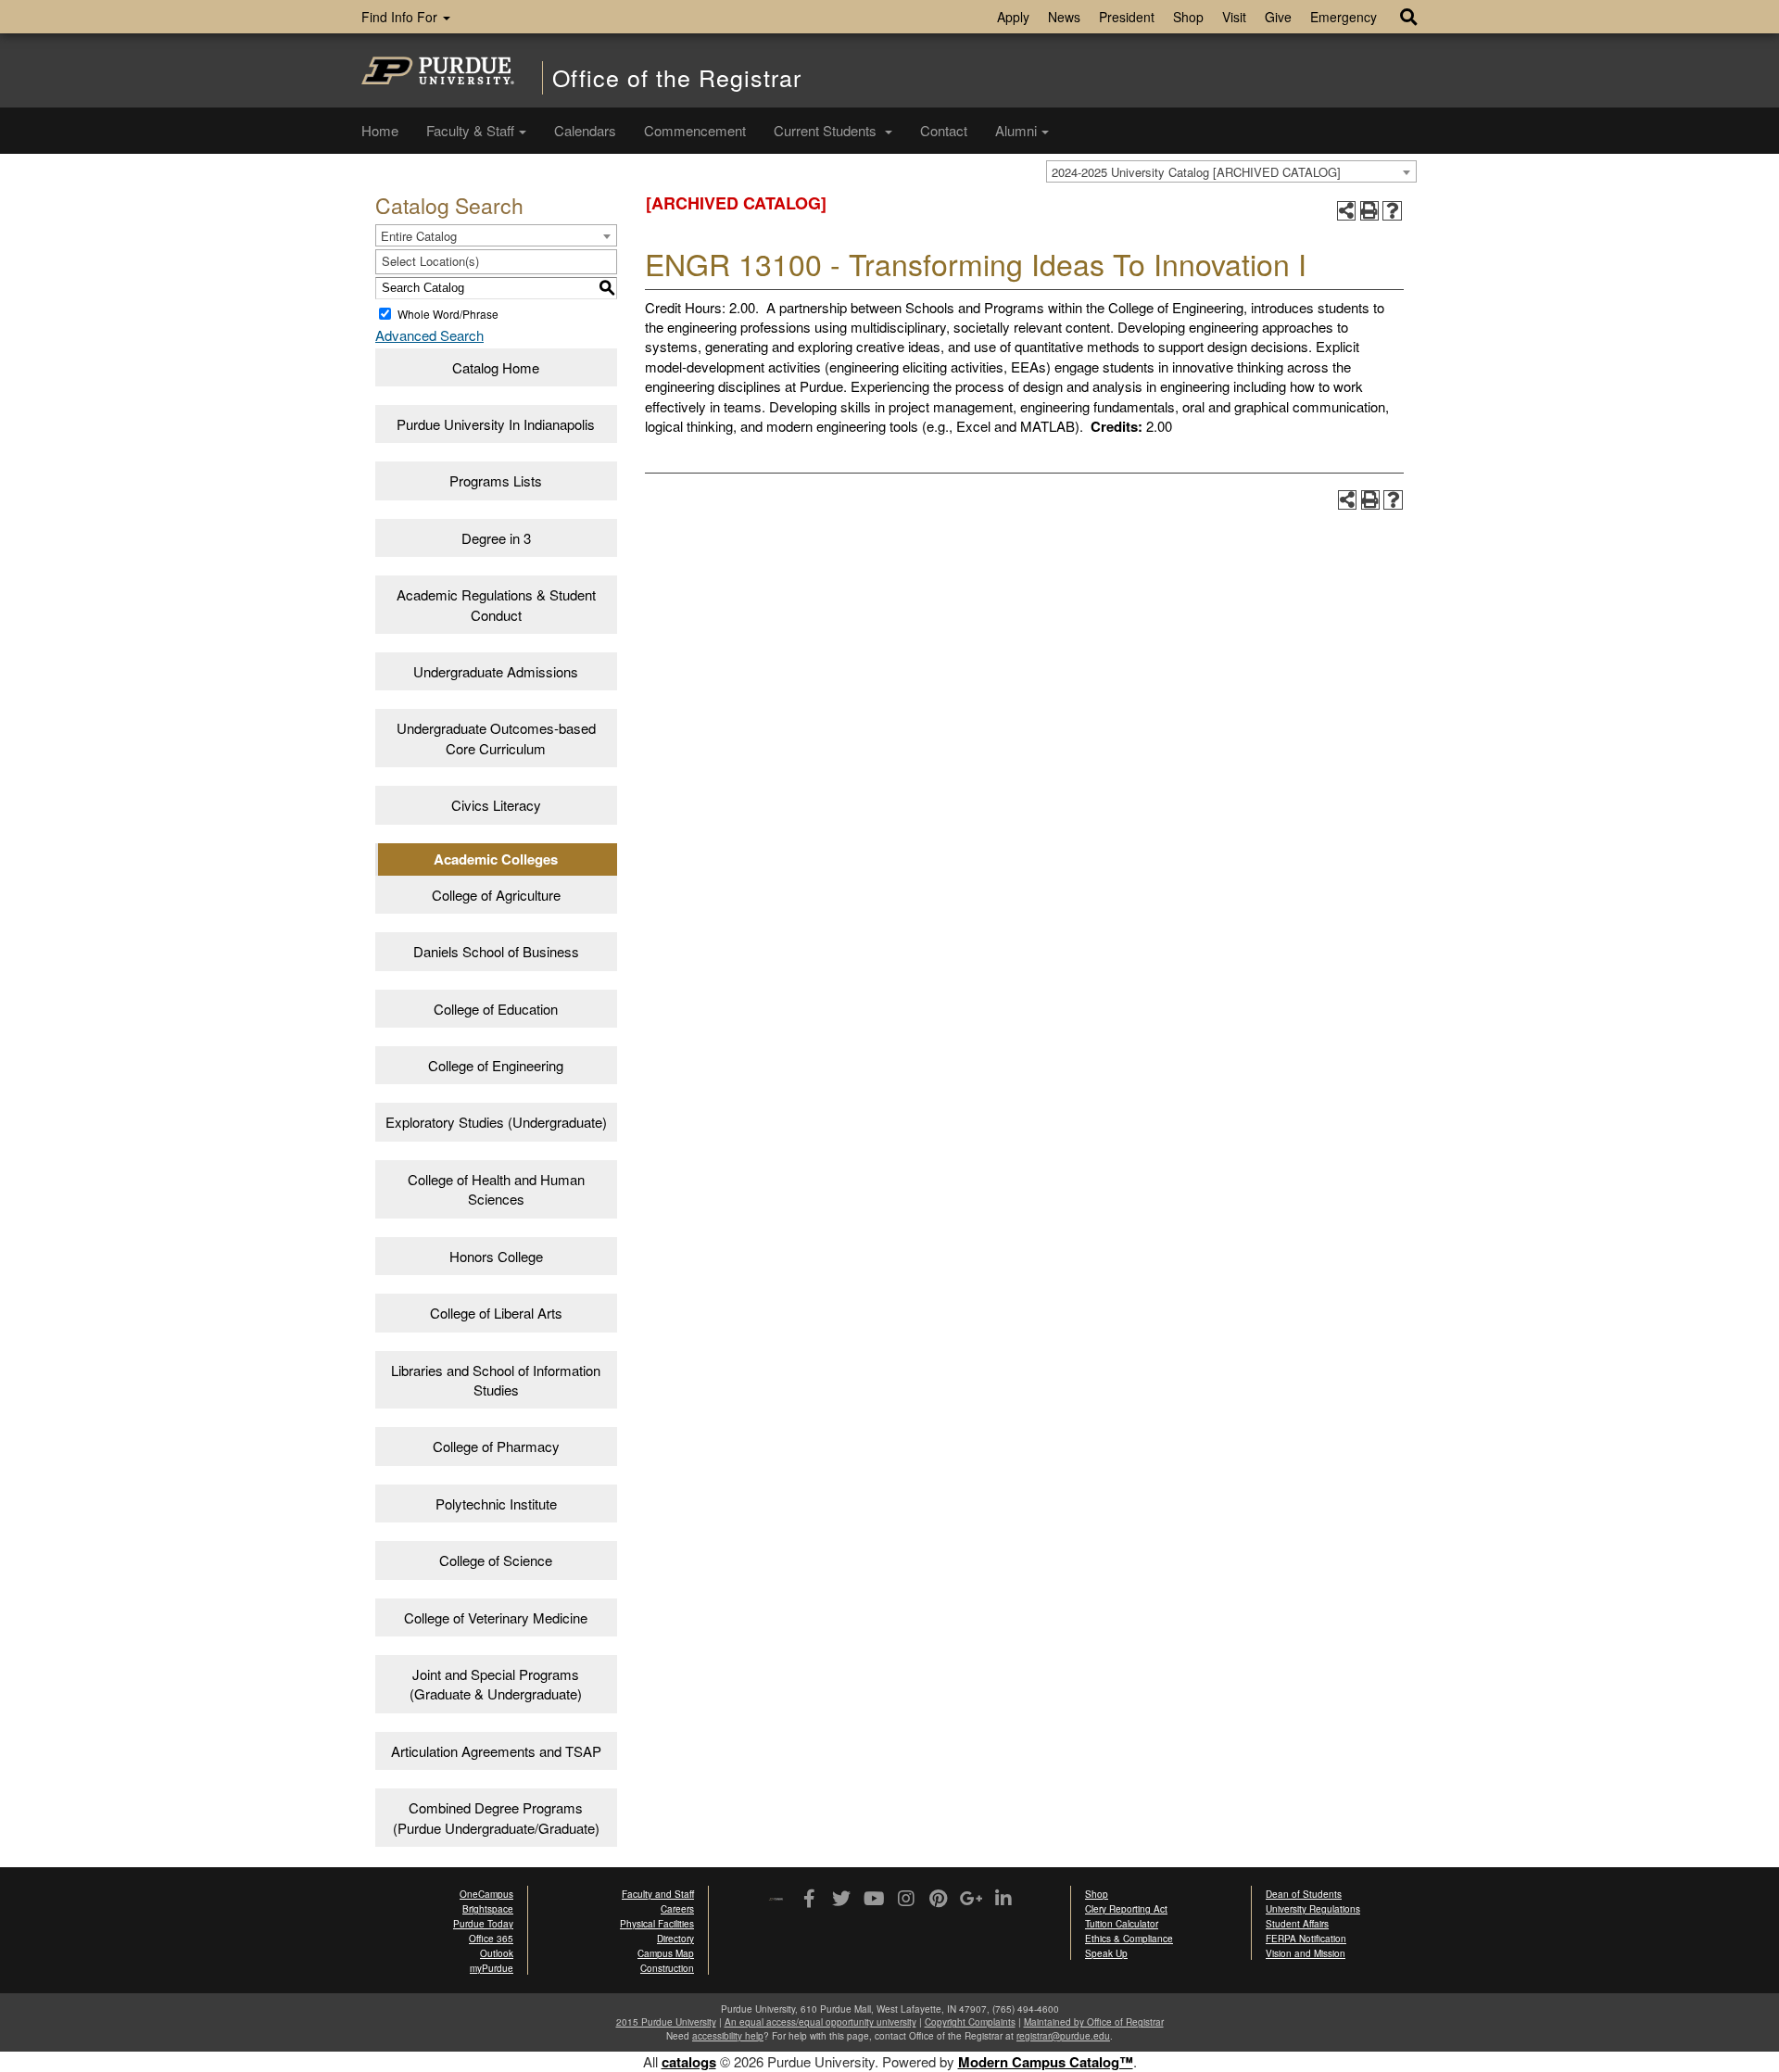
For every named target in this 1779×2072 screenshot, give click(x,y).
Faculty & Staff (470, 130)
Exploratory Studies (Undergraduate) (496, 1122)
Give (1278, 17)
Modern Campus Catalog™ (1046, 2062)
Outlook (497, 1953)
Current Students (827, 130)
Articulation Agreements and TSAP (496, 1751)
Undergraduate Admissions (496, 671)
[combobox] (1231, 171)
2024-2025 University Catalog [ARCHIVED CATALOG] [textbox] (1196, 172)
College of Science (496, 1560)
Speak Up (1106, 1953)
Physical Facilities (657, 1924)
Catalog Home (496, 367)
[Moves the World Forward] (776, 1900)
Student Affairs (1297, 1924)
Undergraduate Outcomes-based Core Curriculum (496, 738)
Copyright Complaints (970, 2022)
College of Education (496, 1009)
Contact (944, 130)
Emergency (1344, 17)
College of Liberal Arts (496, 1313)
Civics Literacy (496, 805)
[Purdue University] (438, 70)
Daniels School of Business (496, 951)
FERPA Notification (1306, 1939)
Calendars (585, 130)
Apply (1013, 17)
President (1127, 17)
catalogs (689, 2062)
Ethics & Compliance (1129, 1939)
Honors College (496, 1256)
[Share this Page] (1347, 211)
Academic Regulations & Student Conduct (496, 604)
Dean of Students (1304, 1894)
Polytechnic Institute (496, 1503)
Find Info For (401, 17)
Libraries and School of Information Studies (496, 1380)
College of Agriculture (496, 895)
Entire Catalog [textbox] (419, 236)
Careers (677, 1909)
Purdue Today (483, 1924)
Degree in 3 (496, 538)
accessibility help (728, 2036)
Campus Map (666, 1953)
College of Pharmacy (496, 1446)
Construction (667, 1968)
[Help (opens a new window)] (1392, 211)
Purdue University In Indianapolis (496, 424)
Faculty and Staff (658, 1894)
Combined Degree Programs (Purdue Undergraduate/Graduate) (496, 1817)
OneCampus (486, 1894)
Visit (1234, 17)
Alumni (1016, 130)
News (1064, 17)
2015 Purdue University (666, 2022)
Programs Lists (496, 480)
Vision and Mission (1306, 1953)
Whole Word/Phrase (448, 314)
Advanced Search (429, 335)
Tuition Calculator (1122, 1924)
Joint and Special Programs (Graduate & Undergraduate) (496, 1684)
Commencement (695, 130)
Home (380, 130)
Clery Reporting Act (1126, 1909)
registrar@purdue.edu (1063, 2036)
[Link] (808, 1900)
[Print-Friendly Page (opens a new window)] (1370, 211)
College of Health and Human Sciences (496, 1189)
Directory (675, 1939)
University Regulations (1313, 1909)
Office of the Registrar (677, 77)
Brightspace (488, 1909)
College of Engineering (496, 1065)
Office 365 (491, 1939)
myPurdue (492, 1968)
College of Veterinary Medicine (496, 1617)
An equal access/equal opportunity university (820, 2022)
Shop (1188, 17)
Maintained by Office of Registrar (1094, 2022)
